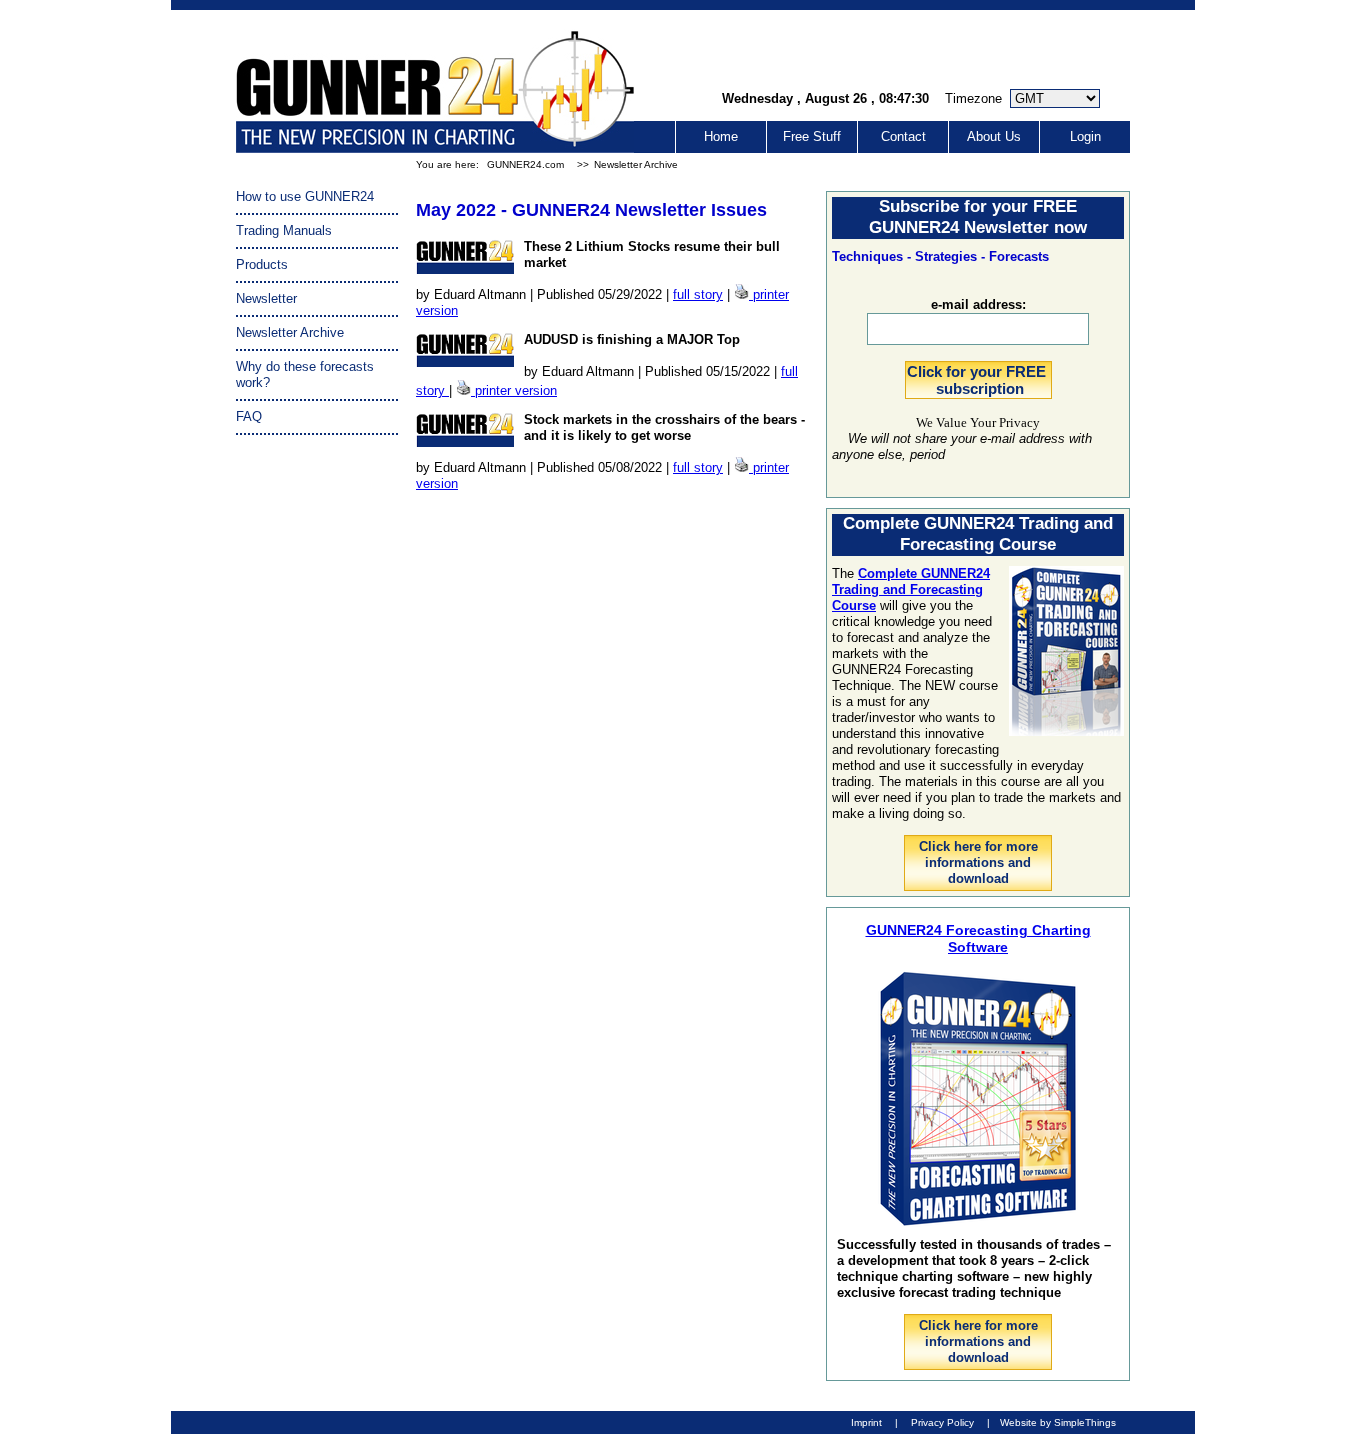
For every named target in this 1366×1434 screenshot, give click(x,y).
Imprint (866, 1422)
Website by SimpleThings (1058, 1422)
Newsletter (266, 298)
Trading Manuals (284, 230)
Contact (903, 136)
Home (721, 136)
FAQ (249, 416)
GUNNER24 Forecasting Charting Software (978, 938)
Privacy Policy (942, 1422)
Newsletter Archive (636, 164)
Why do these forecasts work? (305, 374)
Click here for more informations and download (978, 862)
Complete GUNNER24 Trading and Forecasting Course (911, 589)
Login (1085, 136)
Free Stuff (812, 136)
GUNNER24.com (525, 164)
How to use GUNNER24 (305, 196)
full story (698, 294)
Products (262, 264)
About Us (994, 136)
